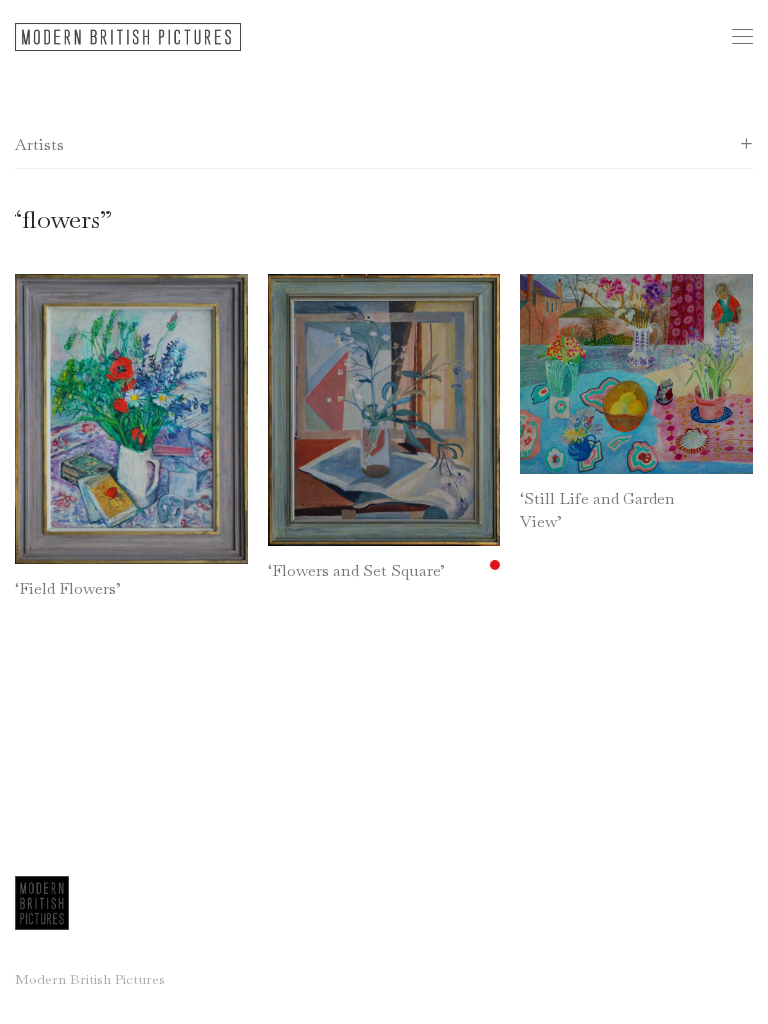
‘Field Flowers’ (68, 588)
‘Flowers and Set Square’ (356, 570)
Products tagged (61, 219)
